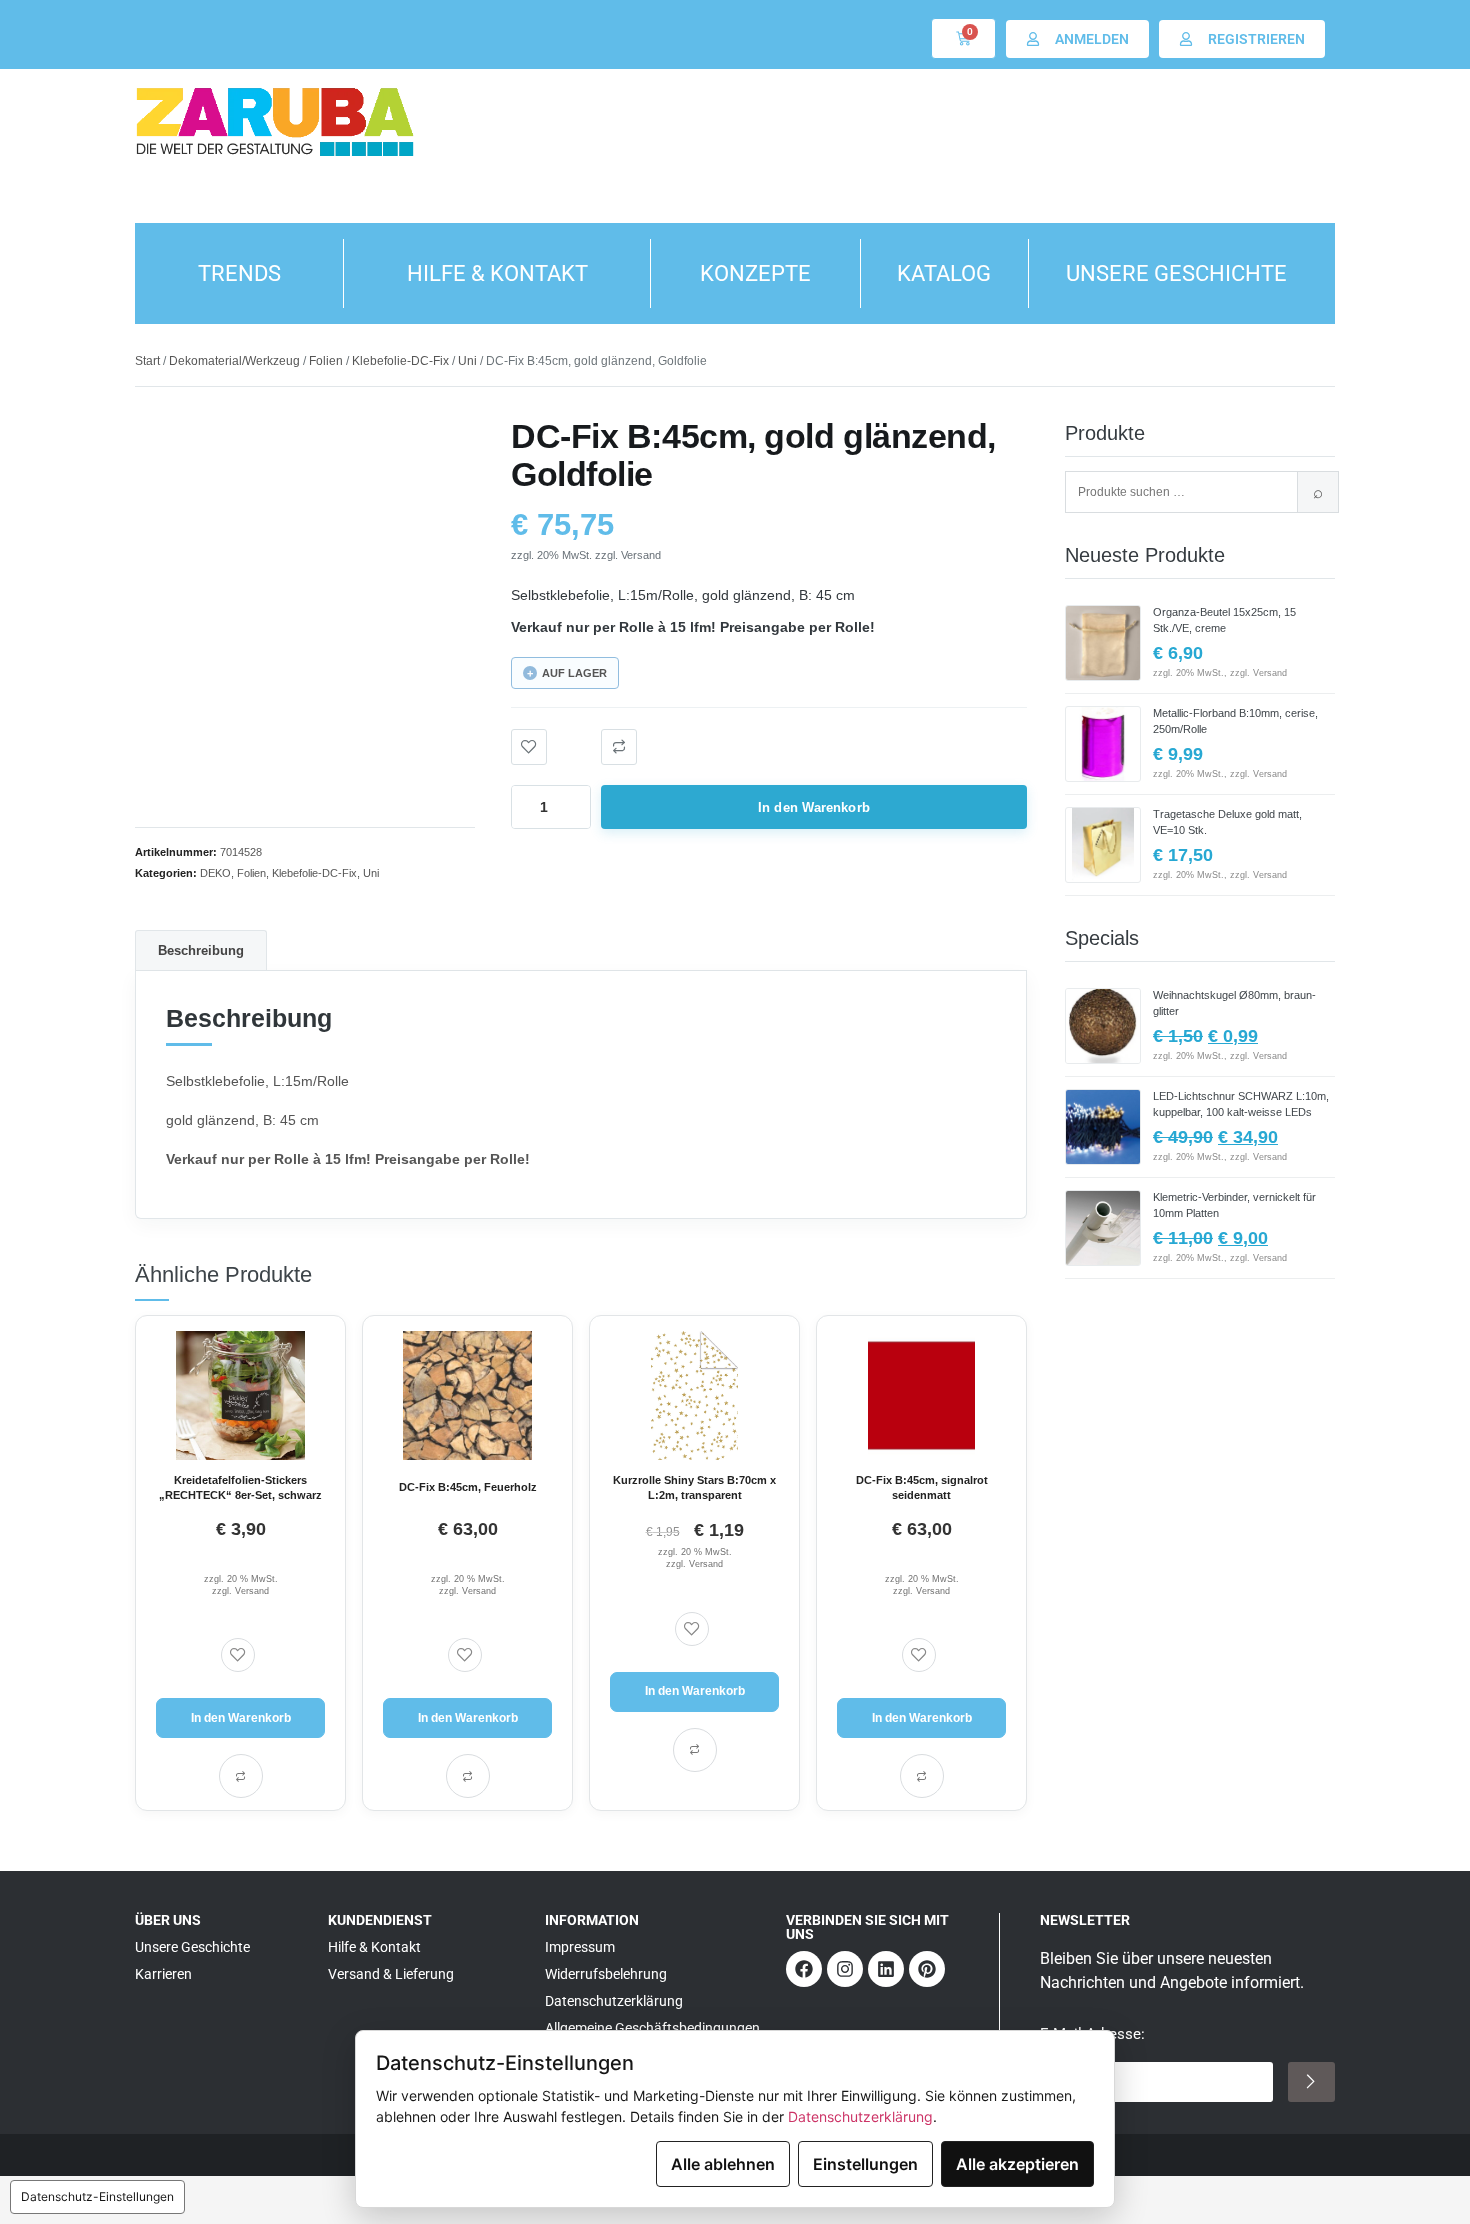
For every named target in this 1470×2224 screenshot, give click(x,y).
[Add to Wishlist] (529, 747)
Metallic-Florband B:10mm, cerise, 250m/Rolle (1235, 721)
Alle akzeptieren (1017, 2164)
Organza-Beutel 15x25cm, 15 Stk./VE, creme (1224, 620)
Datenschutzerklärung (860, 2116)
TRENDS (239, 273)
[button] (619, 747)
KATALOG (944, 273)
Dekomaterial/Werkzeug (234, 361)
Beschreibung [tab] (201, 950)
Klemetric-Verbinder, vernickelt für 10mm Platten (1234, 1205)
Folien (326, 361)
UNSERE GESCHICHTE (1176, 273)
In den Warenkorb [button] (241, 1718)
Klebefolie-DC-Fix (400, 361)
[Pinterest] (927, 1969)
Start (147, 361)
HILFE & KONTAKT (497, 273)
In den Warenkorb (814, 807)
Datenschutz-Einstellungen (97, 2196)
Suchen (1318, 492)
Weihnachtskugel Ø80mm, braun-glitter (1234, 1003)
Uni (467, 361)
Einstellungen (865, 2164)
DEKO (215, 873)
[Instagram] (845, 1969)
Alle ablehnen (723, 2164)
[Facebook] (804, 1969)
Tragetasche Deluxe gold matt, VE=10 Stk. (1227, 822)
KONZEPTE (755, 273)
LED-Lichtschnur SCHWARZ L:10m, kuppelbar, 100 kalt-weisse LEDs (1241, 1104)
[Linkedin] (886, 1969)
